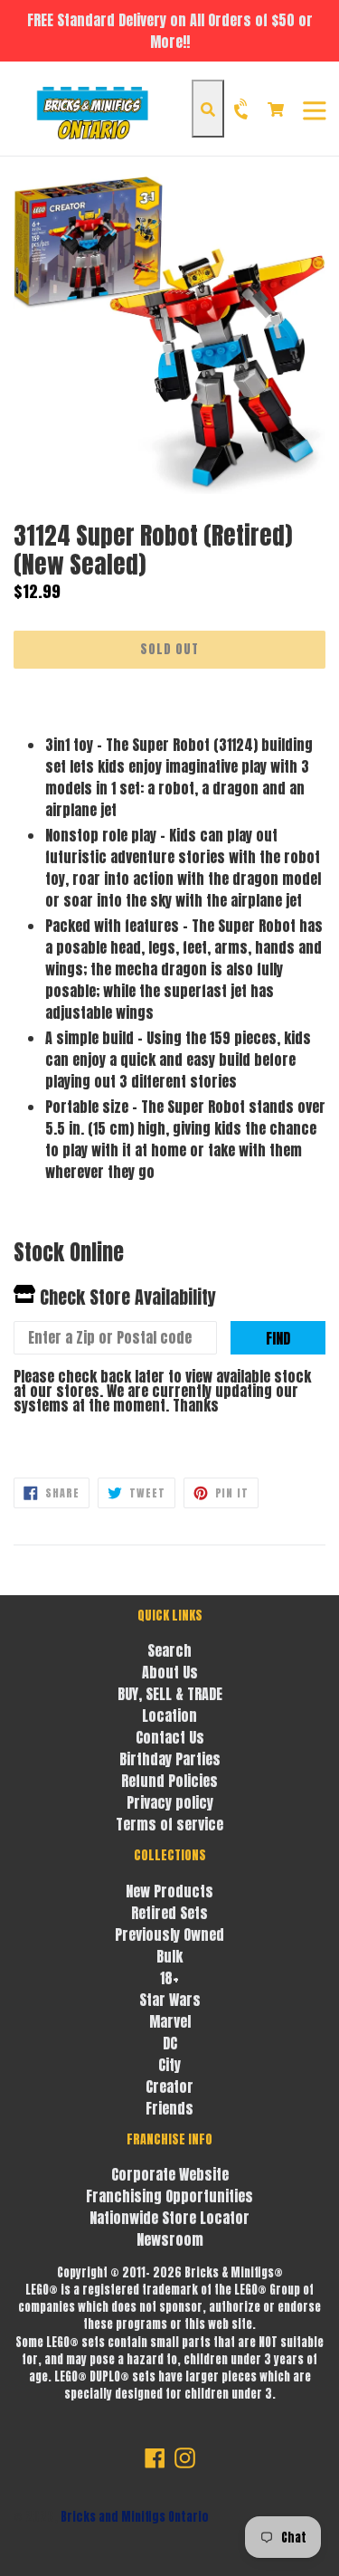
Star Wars (170, 2000)
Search (169, 1650)
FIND (278, 1338)
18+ (169, 1978)
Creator (169, 2086)
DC (170, 2043)
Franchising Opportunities (169, 2196)
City (169, 2065)
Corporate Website (170, 2174)
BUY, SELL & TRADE (170, 1694)
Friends (169, 2108)
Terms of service (169, 1824)
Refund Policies (169, 1781)
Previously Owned (169, 1934)
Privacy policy (170, 1802)
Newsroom (170, 2239)
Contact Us (170, 1737)
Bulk (169, 1956)
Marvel (170, 2021)
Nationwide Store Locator (169, 2218)
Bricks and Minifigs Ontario (135, 2517)
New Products (169, 1891)
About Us (170, 1672)
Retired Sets (169, 1913)
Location (169, 1716)
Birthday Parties (170, 1759)
